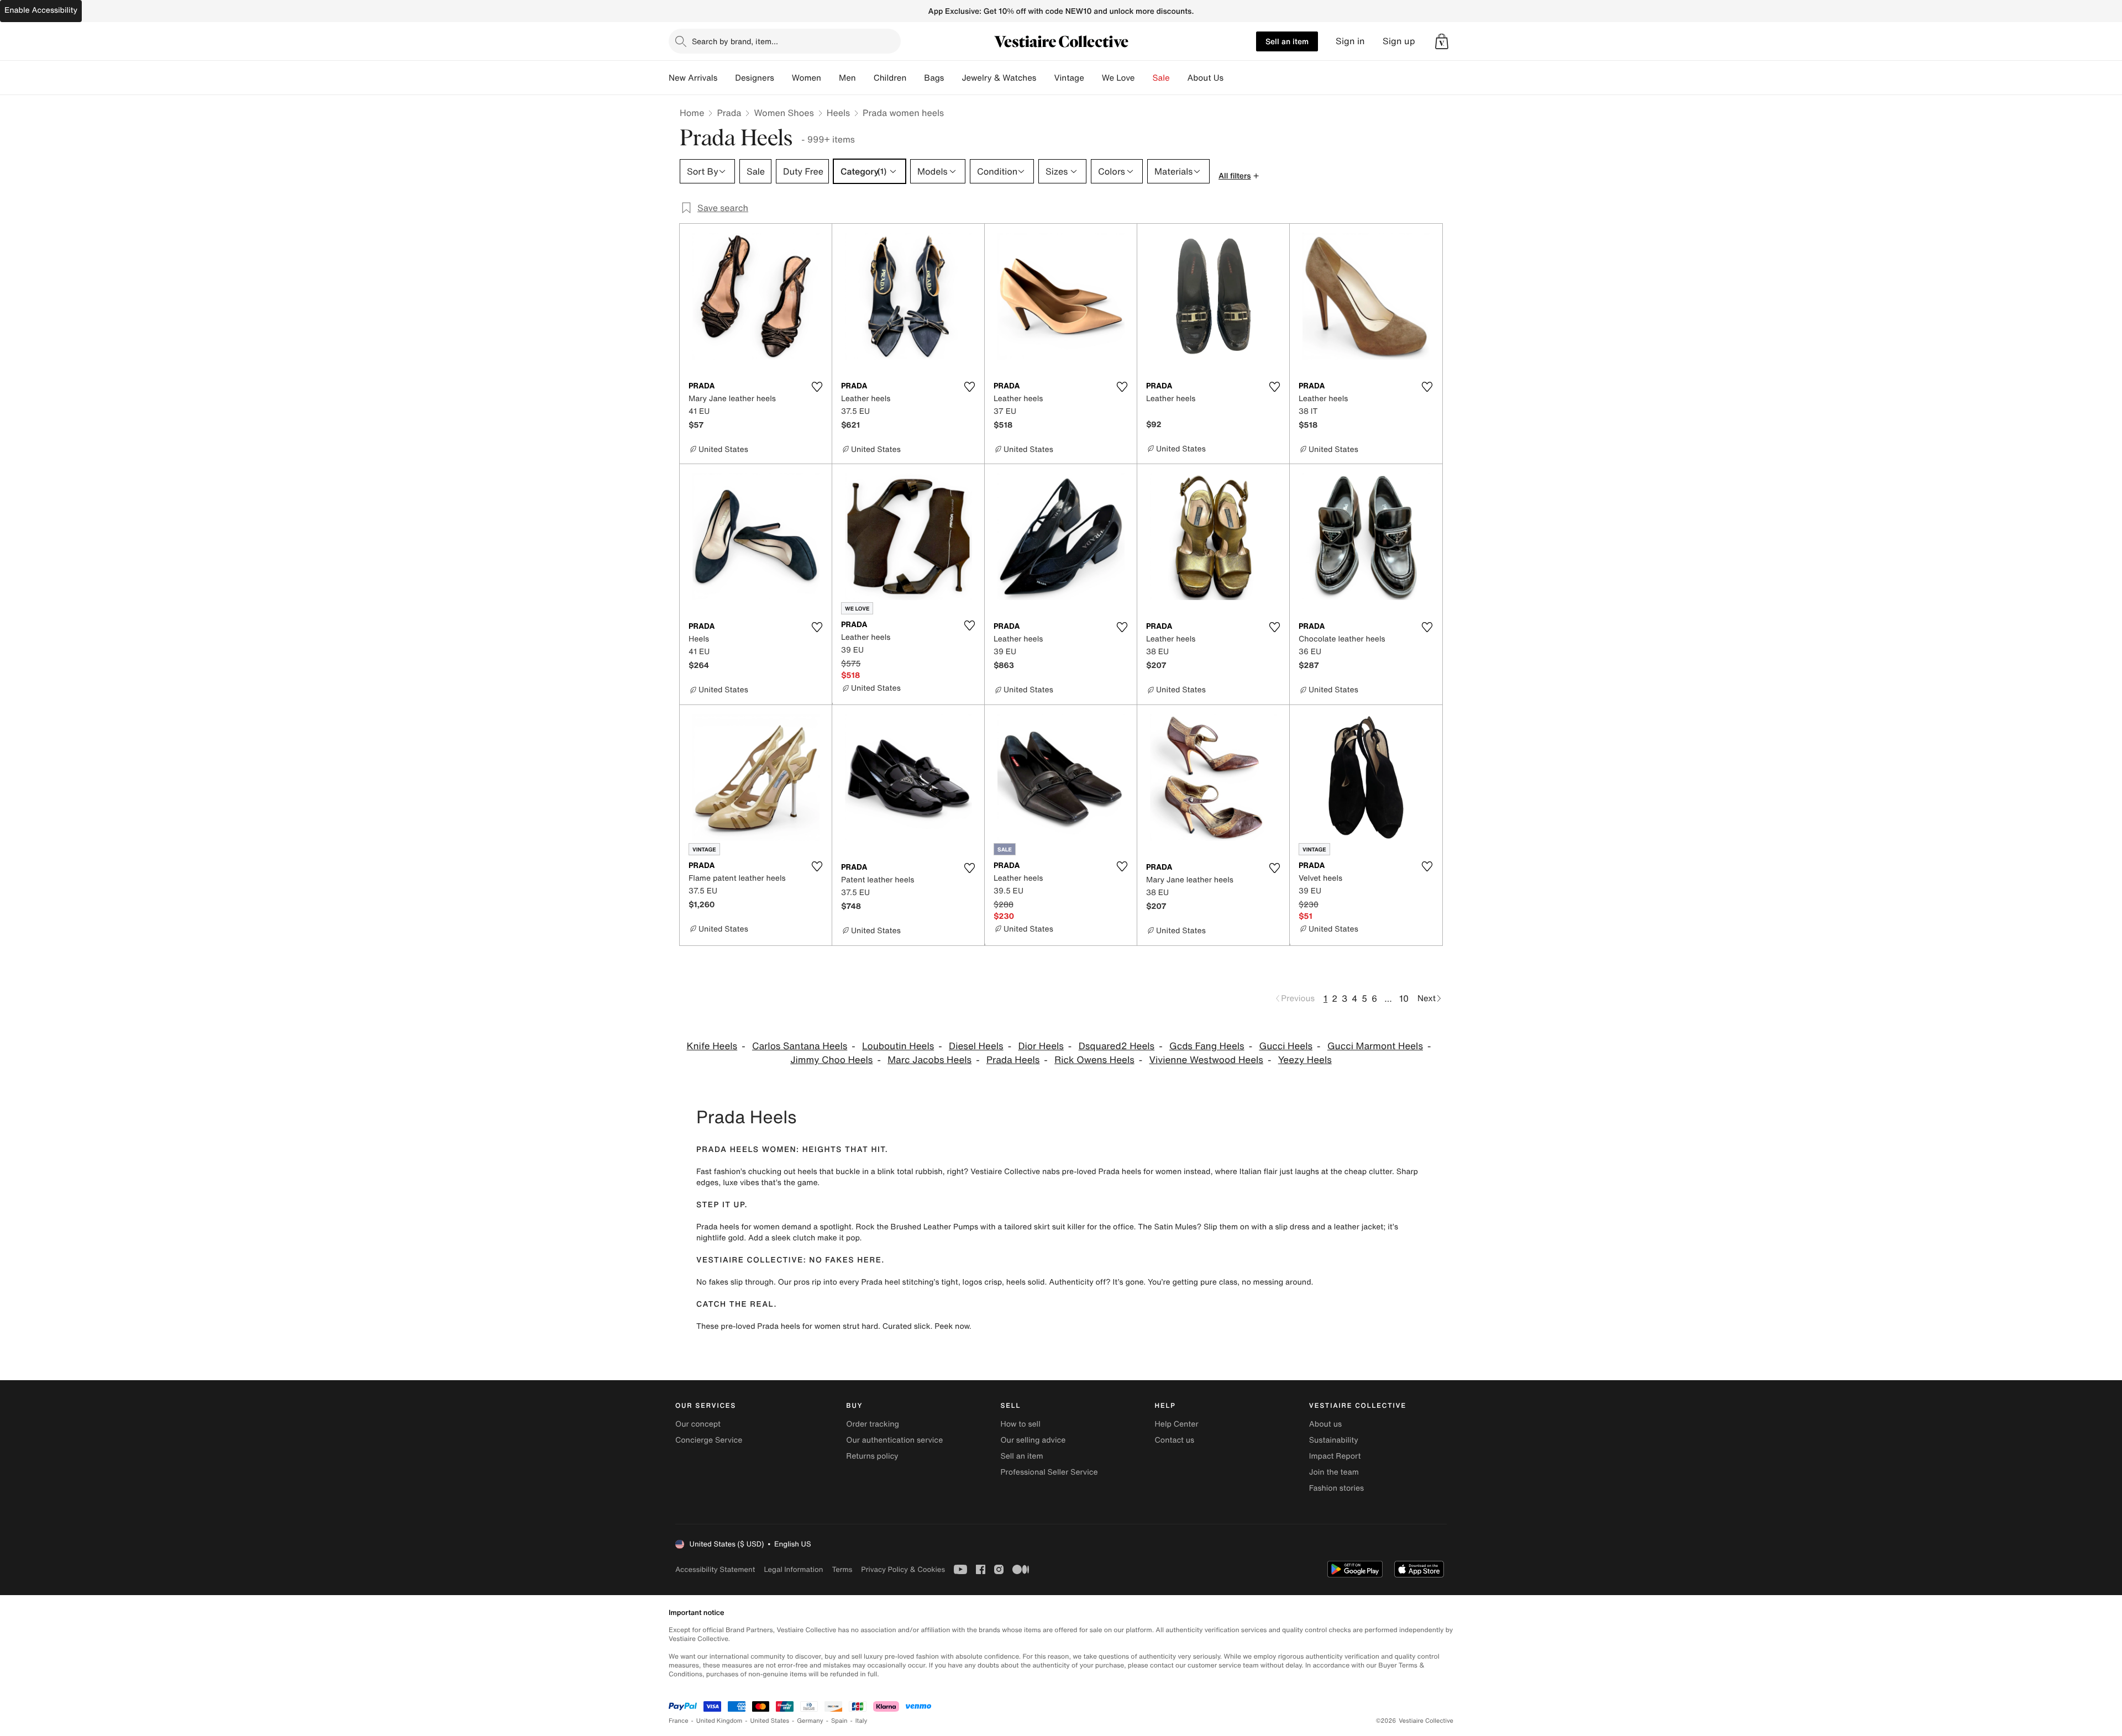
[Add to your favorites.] (817, 387)
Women (807, 78)
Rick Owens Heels (1094, 1060)
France (679, 1721)
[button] (1442, 41)
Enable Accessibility (41, 10)
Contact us (1175, 1440)
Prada (729, 113)
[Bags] (953, 78)
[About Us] (1232, 78)
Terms (842, 1569)
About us (1325, 1424)
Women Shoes (784, 113)
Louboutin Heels (898, 1046)
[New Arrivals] (726, 78)
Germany (810, 1721)
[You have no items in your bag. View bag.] (1442, 41)
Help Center (1177, 1424)
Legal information (793, 1569)
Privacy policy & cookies (903, 1569)
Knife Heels (712, 1046)
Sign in (1350, 41)
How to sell (1020, 1424)
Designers (755, 78)
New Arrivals (693, 78)
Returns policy (872, 1456)
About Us (1206, 78)
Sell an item (1287, 41)
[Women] (830, 78)
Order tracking (873, 1424)
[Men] (865, 78)
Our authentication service (894, 1440)
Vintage (1069, 78)
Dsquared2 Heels (1117, 1046)
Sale (1161, 78)
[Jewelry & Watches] (1045, 78)
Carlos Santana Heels (800, 1046)
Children (890, 78)
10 (1404, 998)
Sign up (1399, 41)
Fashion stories (1336, 1488)
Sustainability (1334, 1440)
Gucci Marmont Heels (1375, 1046)
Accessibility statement (715, 1569)
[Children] (915, 78)
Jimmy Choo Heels (831, 1060)
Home (692, 113)
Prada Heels (1013, 1060)
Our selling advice (1033, 1440)
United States (770, 1721)
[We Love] (1144, 78)
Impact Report (1335, 1456)
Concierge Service (709, 1440)
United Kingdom (719, 1721)
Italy (862, 1721)
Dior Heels (1041, 1046)
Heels (838, 113)
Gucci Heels (1286, 1046)
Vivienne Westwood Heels (1206, 1060)
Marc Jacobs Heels (929, 1060)
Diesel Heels (976, 1046)
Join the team (1334, 1472)
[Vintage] (1093, 78)
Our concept (698, 1424)
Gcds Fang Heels (1207, 1046)
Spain (839, 1721)
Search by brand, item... (735, 41)
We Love (1118, 78)
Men (847, 78)
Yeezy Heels (1305, 1060)
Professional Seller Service (1049, 1472)
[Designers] (783, 78)
